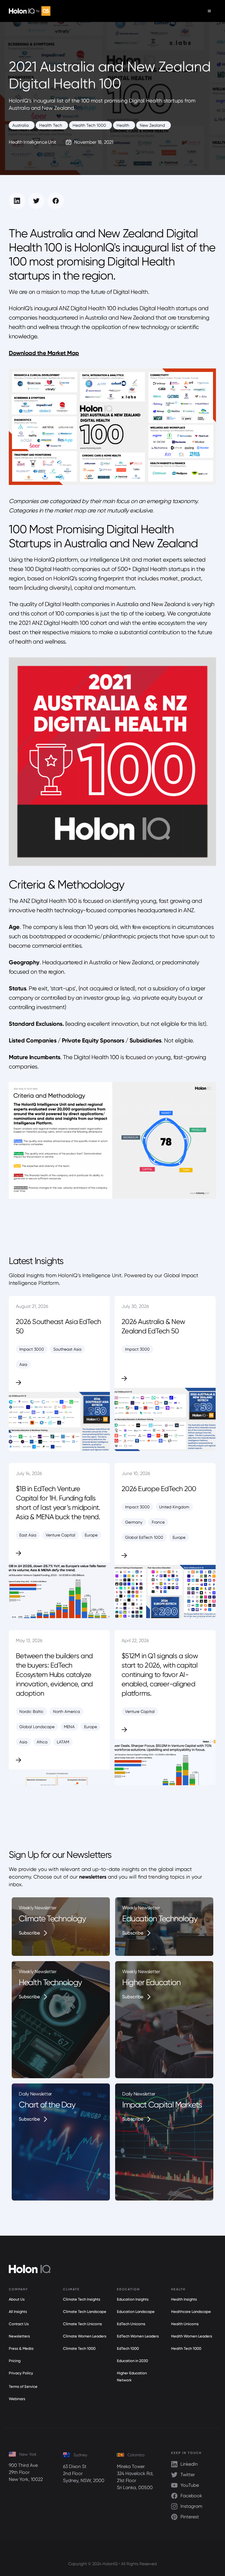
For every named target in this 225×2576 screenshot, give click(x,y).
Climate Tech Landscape (85, 2312)
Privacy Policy (21, 2373)
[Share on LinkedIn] (17, 201)
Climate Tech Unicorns (82, 2324)
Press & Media (21, 2348)
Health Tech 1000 (186, 2348)
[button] (209, 11)
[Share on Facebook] (56, 201)
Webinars (17, 2399)
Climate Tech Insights (82, 2299)
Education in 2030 (132, 2361)
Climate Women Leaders (85, 2336)
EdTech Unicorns (131, 2324)
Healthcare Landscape (191, 2312)
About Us (17, 2299)
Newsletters (19, 2336)
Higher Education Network (132, 2377)
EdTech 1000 (128, 2348)
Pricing (15, 2361)
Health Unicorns (185, 2324)
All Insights (18, 2312)
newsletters (93, 1877)
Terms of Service (23, 2387)
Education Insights (133, 2299)
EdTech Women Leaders (138, 2336)
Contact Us (19, 2324)
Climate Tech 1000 (79, 2348)
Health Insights (184, 2299)
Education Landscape (136, 2312)
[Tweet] (36, 201)
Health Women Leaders (192, 2336)
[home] (30, 11)
